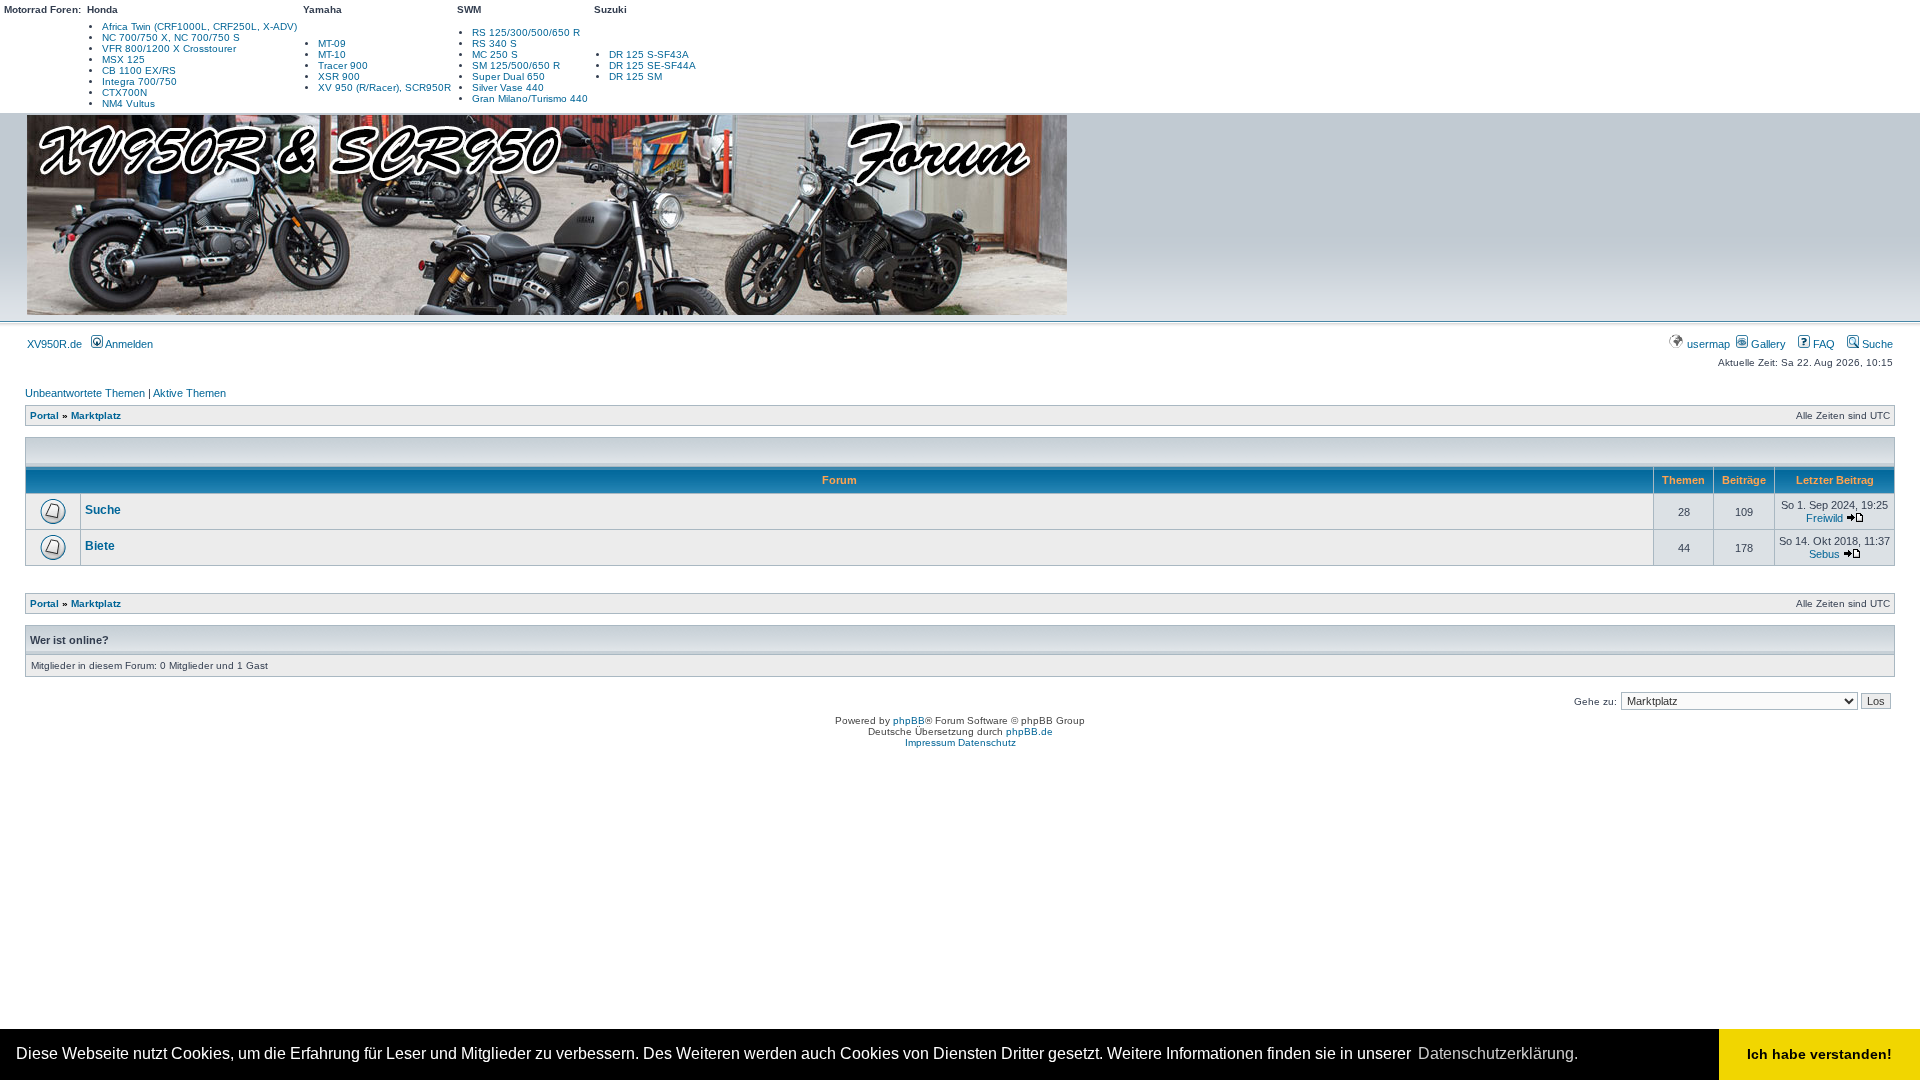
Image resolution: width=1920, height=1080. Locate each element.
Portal (44, 415)
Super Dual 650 (508, 76)
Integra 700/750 (139, 81)
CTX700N (124, 92)
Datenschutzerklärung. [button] (1498, 1053)
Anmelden (128, 344)
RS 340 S (494, 43)
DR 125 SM (635, 76)
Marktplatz (96, 415)
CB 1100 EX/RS (139, 70)
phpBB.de (1029, 731)
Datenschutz (987, 742)
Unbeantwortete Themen (85, 393)
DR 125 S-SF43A (649, 54)
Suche (1876, 344)
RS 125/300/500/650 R (526, 32)
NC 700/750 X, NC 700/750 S (171, 37)
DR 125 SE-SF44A (652, 65)
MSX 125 (123, 59)
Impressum (930, 742)
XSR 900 (339, 76)
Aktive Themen (189, 393)
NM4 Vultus (128, 103)
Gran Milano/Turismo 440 (530, 98)
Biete (100, 546)
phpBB (909, 720)
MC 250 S (495, 54)
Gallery (1767, 344)
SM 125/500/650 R (516, 65)
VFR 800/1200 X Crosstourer (169, 48)
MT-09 (332, 43)
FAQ (1822, 344)
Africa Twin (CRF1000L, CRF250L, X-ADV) (199, 26)
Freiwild (1824, 518)
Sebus (1824, 554)
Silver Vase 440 (508, 87)
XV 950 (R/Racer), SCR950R (384, 87)
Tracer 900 (343, 65)
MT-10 (332, 54)
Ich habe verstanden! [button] (1819, 1054)
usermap (1708, 344)
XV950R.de (54, 344)
